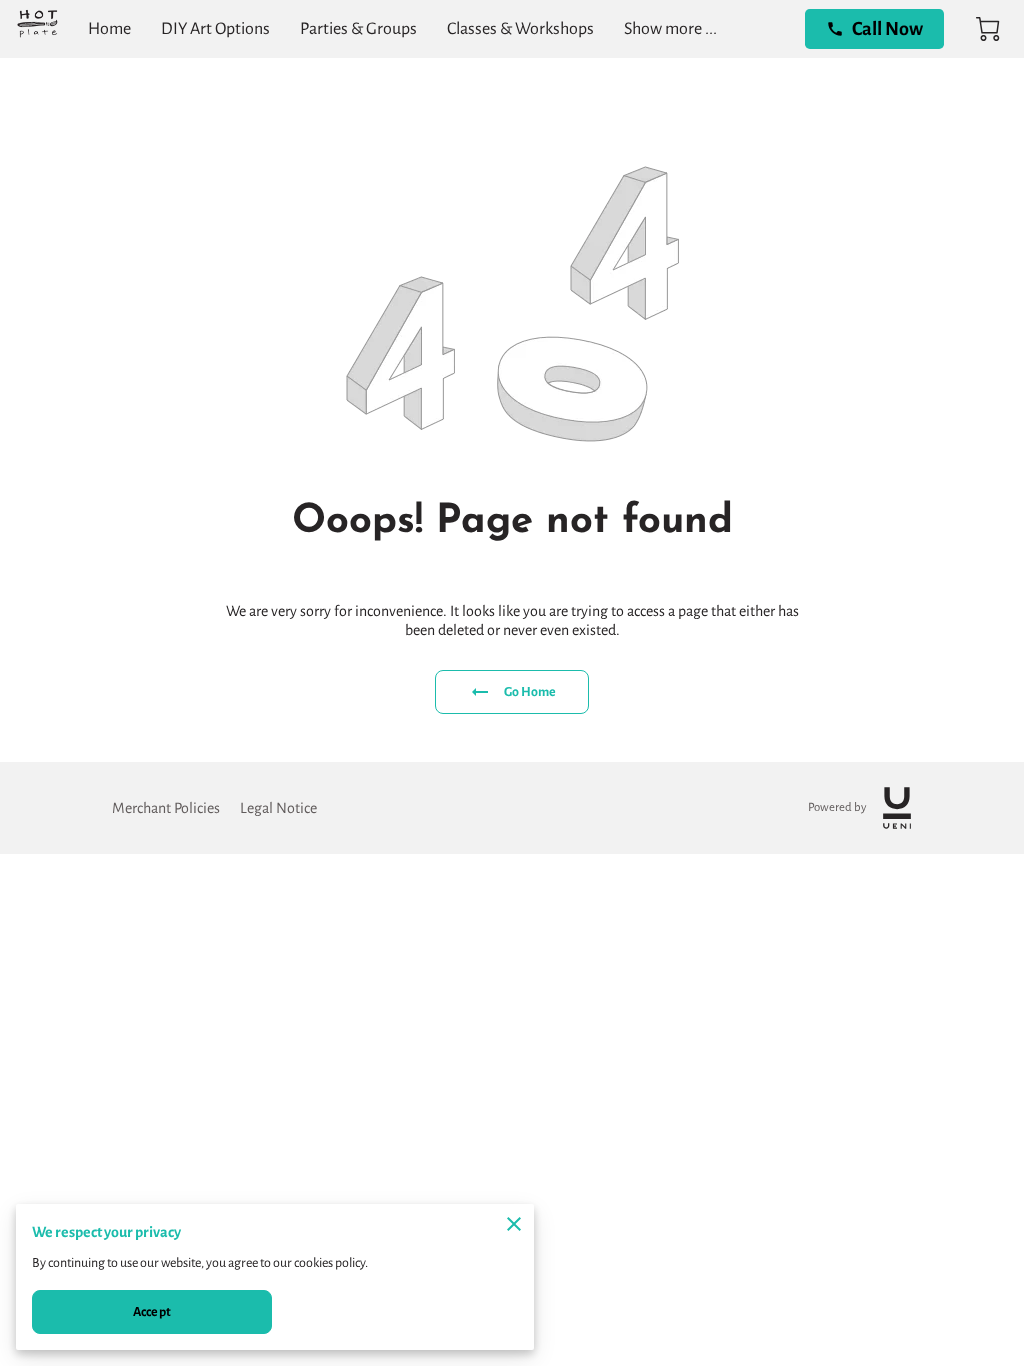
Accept (152, 1312)
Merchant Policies (166, 808)
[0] (988, 29)
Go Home (530, 692)
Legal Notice (278, 808)
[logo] (897, 808)
